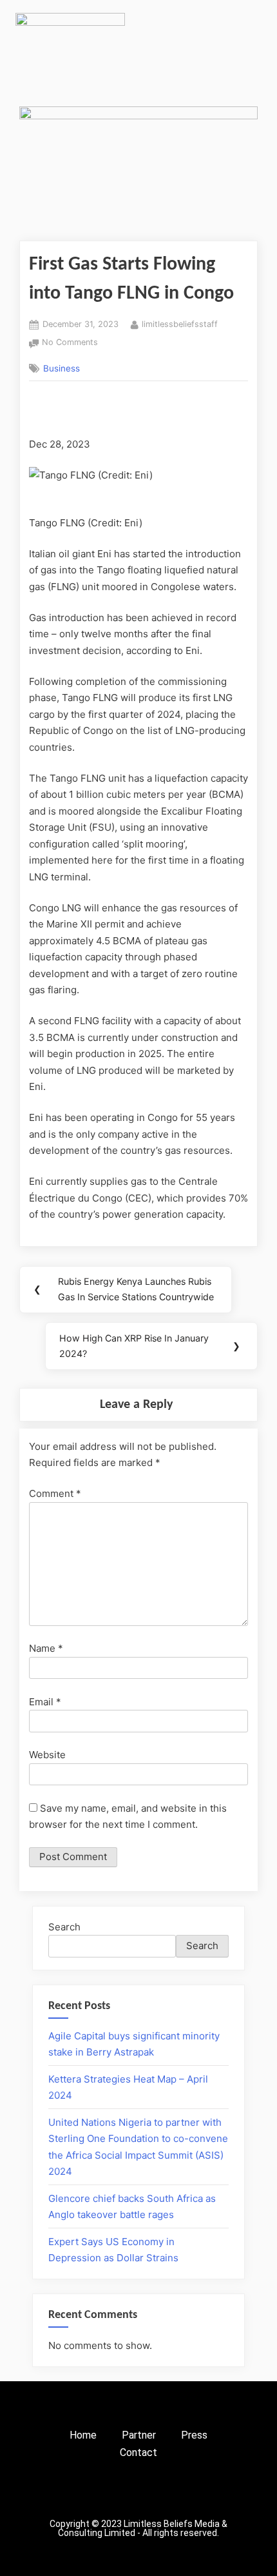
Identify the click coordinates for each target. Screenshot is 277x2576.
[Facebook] (81, 2493)
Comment (55, 1493)
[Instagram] (110, 2493)
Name (46, 1648)
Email (45, 1702)
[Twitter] (138, 2493)
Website (47, 1755)
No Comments (70, 341)
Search (64, 1927)
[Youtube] (196, 2493)
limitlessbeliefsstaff (180, 323)
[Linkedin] (167, 2493)
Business (62, 368)
